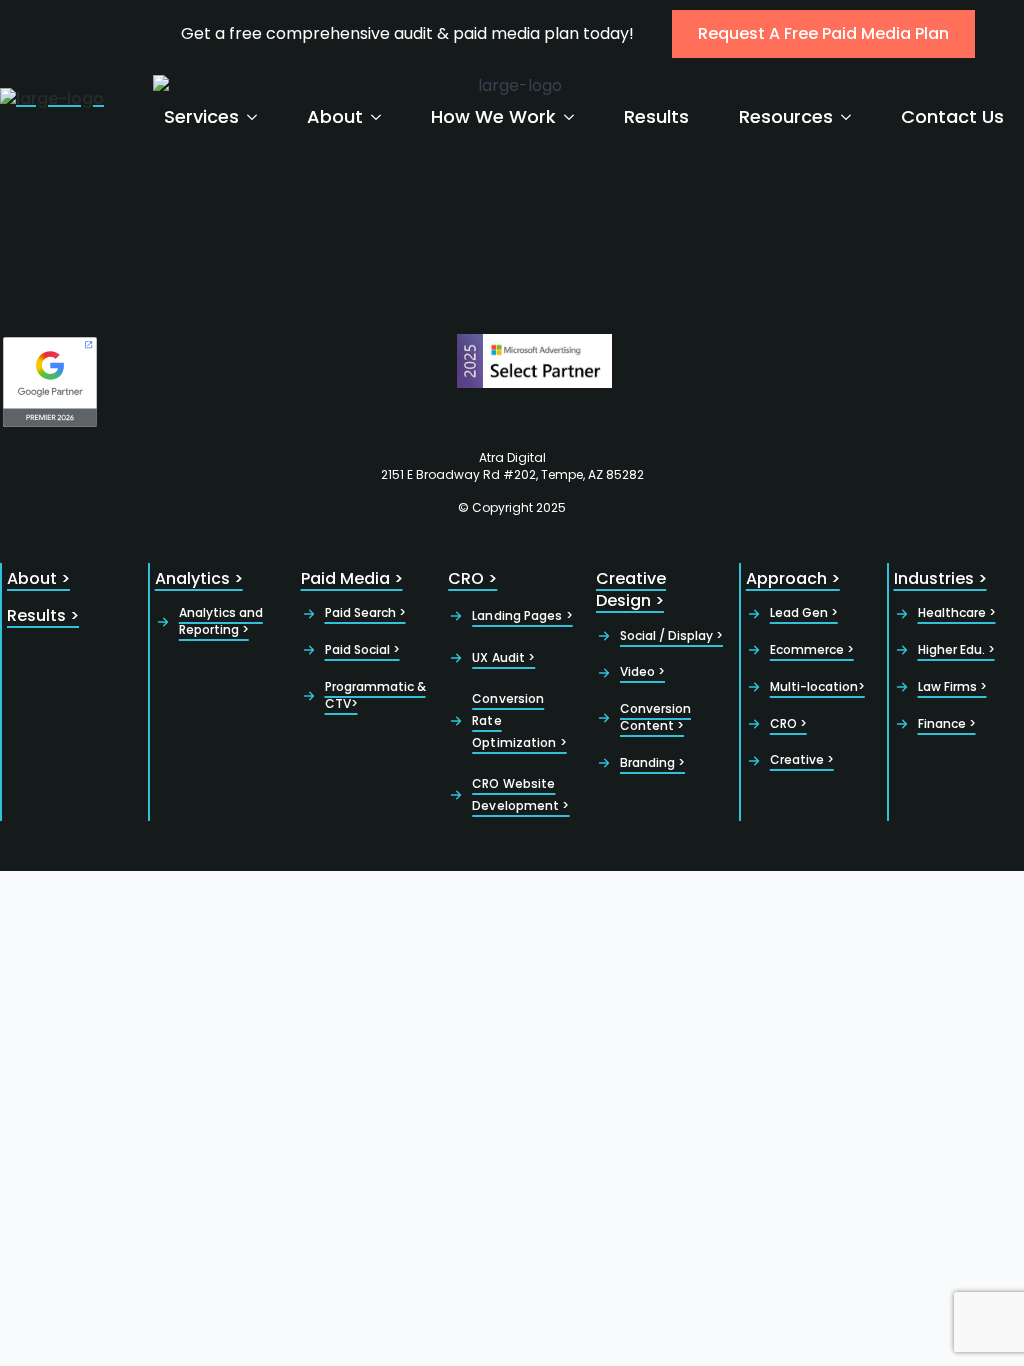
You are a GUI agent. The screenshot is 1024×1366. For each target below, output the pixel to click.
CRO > (472, 579)
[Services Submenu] (258, 117)
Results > (43, 616)
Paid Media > (352, 579)
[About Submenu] (382, 117)
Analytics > (199, 579)
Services (201, 116)
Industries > (940, 579)
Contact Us (952, 116)
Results (656, 116)
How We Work (493, 116)
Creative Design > (631, 590)
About (335, 116)
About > (38, 579)
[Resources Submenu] (852, 117)
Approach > (793, 579)
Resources (786, 116)
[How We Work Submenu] (575, 117)
